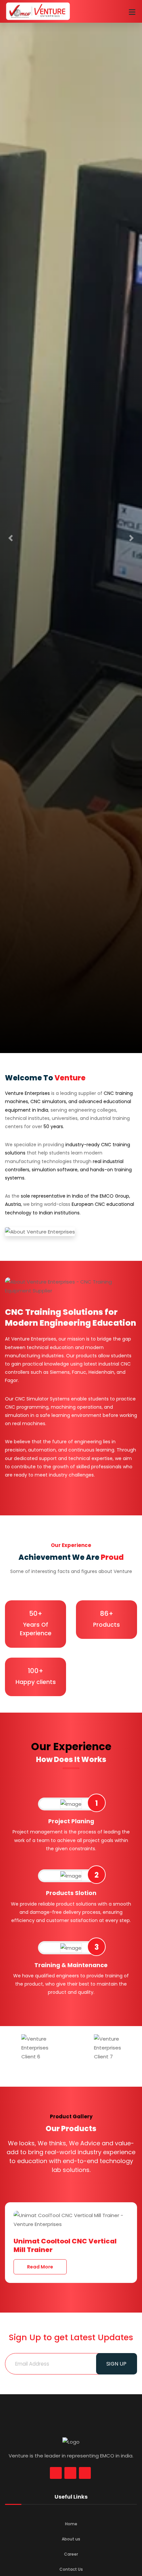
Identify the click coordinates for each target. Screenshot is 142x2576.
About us (71, 2539)
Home (71, 2524)
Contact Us (71, 2569)
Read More (40, 2258)
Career (71, 2554)
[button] (11, 538)
